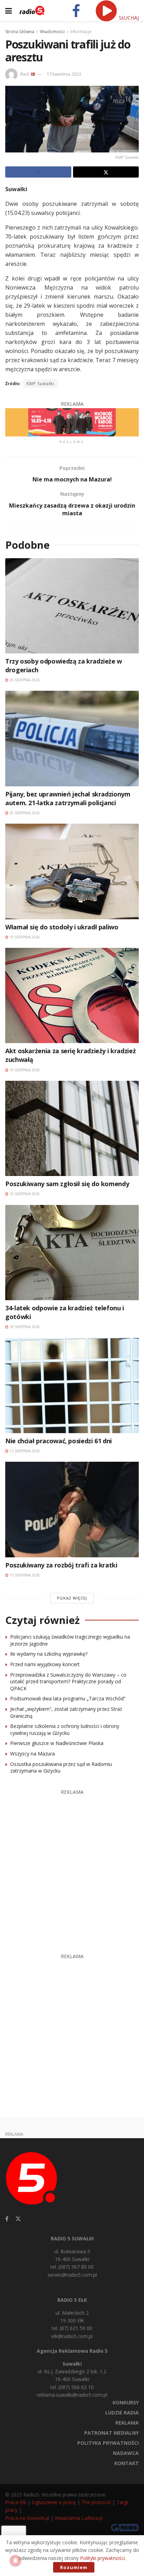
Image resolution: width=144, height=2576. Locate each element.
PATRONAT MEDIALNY (111, 2433)
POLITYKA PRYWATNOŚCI (108, 2443)
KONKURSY (126, 2402)
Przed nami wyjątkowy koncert (45, 1664)
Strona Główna (20, 32)
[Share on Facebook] (38, 172)
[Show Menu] (9, 10)
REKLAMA (127, 2423)
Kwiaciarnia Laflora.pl (79, 2518)
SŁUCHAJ (128, 18)
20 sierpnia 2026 (24, 680)
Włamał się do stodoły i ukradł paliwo (62, 927)
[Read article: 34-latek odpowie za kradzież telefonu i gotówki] (72, 1253)
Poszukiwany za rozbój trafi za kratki (61, 1565)
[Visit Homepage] (32, 10)
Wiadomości (52, 32)
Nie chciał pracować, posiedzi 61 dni (59, 1441)
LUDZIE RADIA (122, 2413)
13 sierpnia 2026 (24, 1451)
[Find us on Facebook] (7, 2219)
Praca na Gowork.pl (27, 2518)
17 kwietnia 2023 (64, 74)
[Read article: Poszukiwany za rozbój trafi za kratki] (72, 1509)
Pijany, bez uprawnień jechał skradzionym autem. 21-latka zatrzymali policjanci (68, 798)
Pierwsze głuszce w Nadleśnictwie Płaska (57, 1743)
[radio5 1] (72, 422)
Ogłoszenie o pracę (54, 2502)
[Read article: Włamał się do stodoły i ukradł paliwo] (72, 871)
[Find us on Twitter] (18, 2219)
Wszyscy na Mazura (33, 1754)
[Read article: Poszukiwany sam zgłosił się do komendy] (72, 1128)
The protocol (96, 2502)
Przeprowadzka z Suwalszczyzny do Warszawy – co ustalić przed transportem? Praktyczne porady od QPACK (68, 1682)
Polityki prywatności (102, 2558)
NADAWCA (126, 2453)
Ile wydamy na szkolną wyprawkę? (49, 1654)
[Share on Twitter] (106, 172)
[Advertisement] (72, 1868)
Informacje (81, 32)
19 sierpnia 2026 (24, 937)
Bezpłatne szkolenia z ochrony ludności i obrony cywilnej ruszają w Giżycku (65, 1729)
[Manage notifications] (15, 2561)
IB (33, 74)
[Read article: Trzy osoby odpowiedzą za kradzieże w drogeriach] (72, 606)
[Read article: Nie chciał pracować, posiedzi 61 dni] (72, 1386)
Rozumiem (74, 2567)
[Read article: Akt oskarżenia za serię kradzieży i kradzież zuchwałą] (72, 995)
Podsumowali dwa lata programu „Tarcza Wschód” (68, 1698)
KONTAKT (127, 2463)
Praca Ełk (16, 2502)
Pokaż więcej (72, 1598)
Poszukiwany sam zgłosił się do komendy (67, 1184)
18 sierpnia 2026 (24, 1327)
